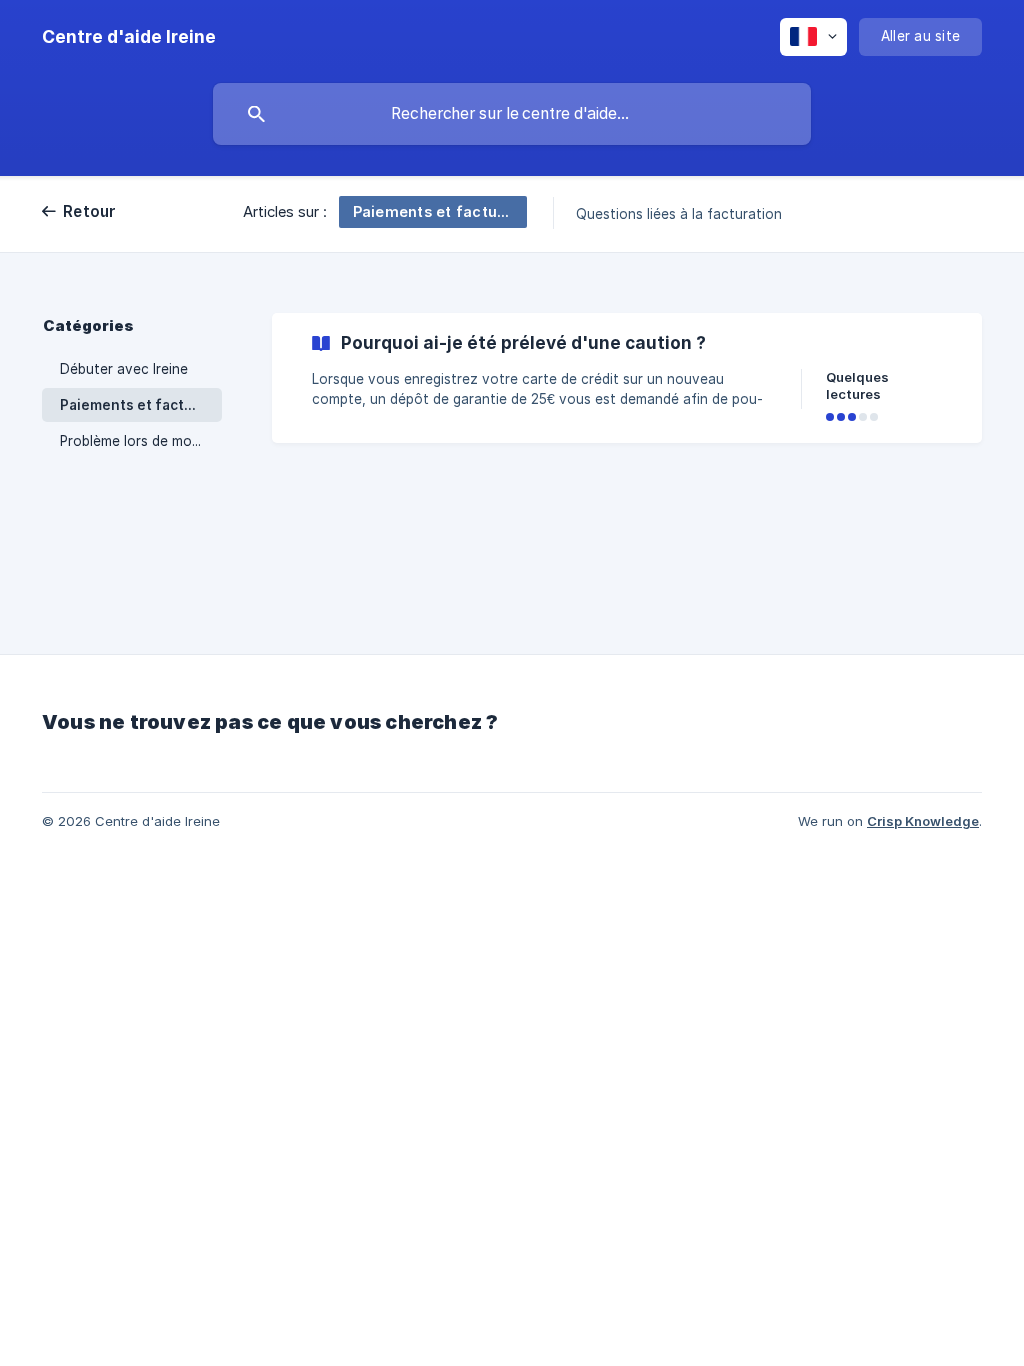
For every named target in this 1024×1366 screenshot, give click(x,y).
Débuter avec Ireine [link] (124, 369)
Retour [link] (90, 211)
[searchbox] (512, 114)
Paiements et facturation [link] (141, 405)
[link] (627, 378)
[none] (129, 37)
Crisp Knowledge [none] (923, 821)
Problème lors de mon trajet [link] (141, 441)
